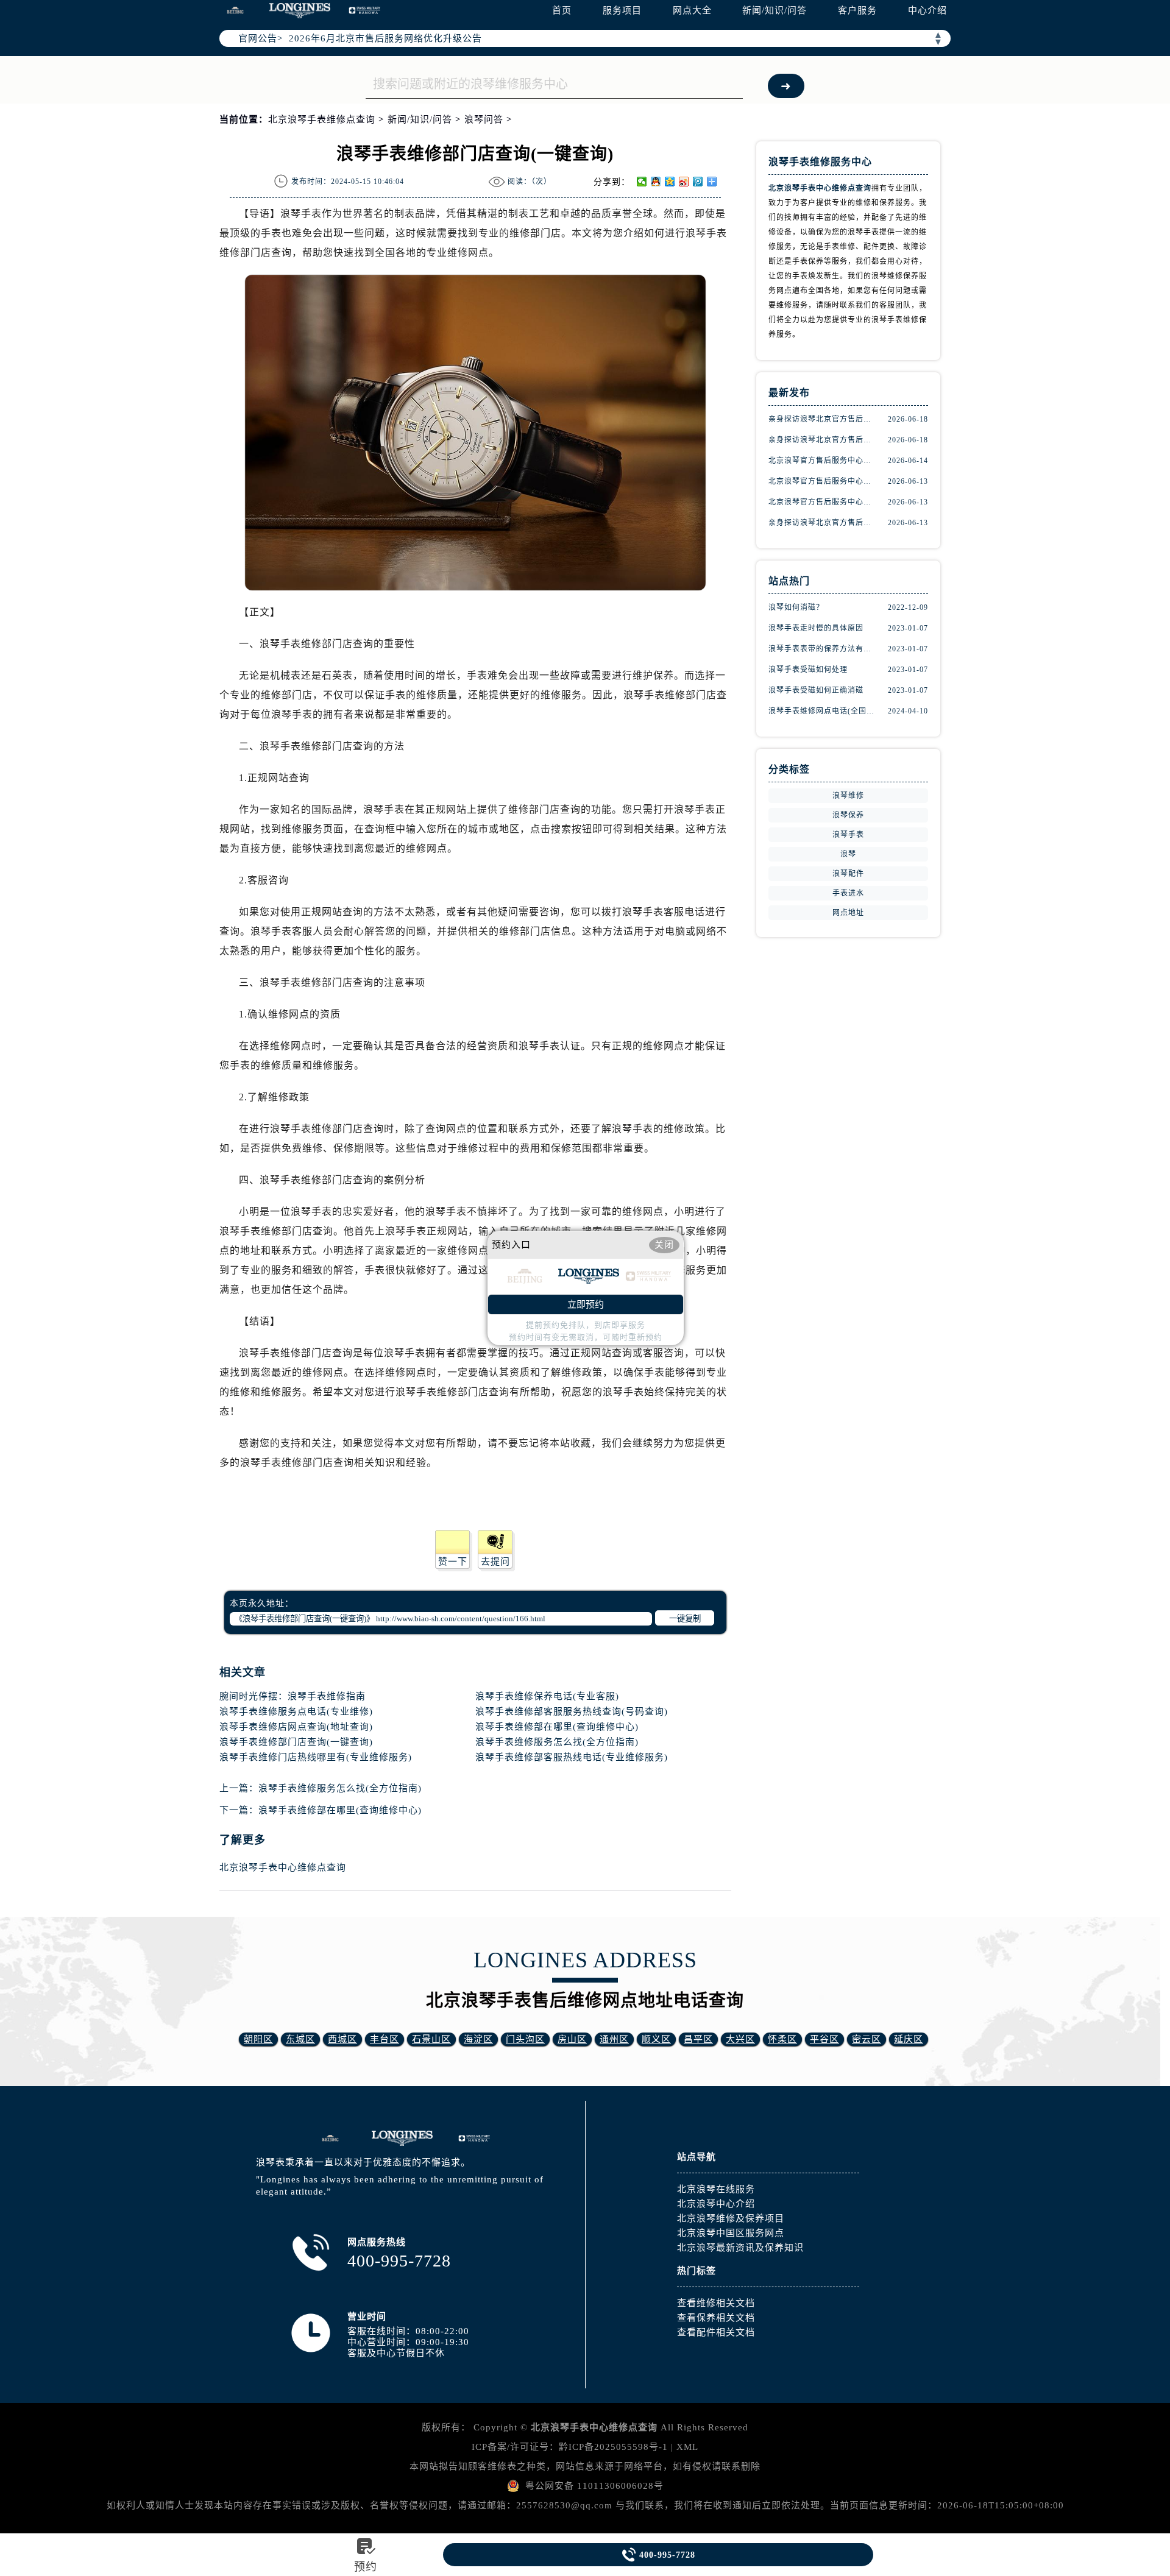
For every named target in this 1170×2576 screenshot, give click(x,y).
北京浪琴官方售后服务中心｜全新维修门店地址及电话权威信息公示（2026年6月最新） (823, 502)
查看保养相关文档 (716, 2318)
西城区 (342, 2039)
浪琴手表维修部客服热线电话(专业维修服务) (572, 1757)
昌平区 (698, 2039)
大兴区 (740, 2039)
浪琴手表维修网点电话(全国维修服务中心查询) (823, 711)
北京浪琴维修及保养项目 (731, 2218)
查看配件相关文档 (716, 2332)
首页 (562, 10)
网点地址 (848, 913)
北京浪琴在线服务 (716, 2189)
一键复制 (685, 1619)
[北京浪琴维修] (474, 2138)
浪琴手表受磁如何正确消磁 (816, 690)
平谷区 (824, 2039)
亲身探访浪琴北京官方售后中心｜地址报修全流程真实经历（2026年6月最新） (823, 523)
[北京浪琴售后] (330, 2138)
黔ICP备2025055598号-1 (613, 2447)
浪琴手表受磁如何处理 (808, 670)
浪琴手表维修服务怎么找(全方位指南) (557, 1742)
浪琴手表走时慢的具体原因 (816, 628)
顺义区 (656, 2039)
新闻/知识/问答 (775, 10)
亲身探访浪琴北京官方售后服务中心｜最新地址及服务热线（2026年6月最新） (823, 419)
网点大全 (692, 10)
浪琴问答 (484, 119)
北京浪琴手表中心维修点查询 (283, 1867)
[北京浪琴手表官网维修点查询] (300, 11)
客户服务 (857, 10)
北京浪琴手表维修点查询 (322, 119)
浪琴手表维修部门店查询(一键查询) (296, 1742)
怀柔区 (782, 2039)
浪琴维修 (848, 796)
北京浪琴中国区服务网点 (731, 2233)
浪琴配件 (848, 874)
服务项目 (622, 10)
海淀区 (478, 2039)
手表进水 (848, 893)
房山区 (572, 2039)
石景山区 (431, 2039)
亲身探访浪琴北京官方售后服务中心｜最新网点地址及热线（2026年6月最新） (823, 440)
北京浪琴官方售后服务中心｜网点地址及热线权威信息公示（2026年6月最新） (823, 481)
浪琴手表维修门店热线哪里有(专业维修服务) (316, 1757)
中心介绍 (927, 10)
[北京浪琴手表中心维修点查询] (402, 2138)
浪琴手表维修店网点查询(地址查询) (296, 1727)
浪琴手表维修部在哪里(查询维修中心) (557, 1727)
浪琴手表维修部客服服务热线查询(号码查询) (572, 1711)
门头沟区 (525, 2039)
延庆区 (909, 2039)
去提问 (495, 1562)
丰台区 (385, 2039)
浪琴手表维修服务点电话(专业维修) (296, 1711)
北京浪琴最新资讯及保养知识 (740, 2248)
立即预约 (586, 1304)
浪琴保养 (848, 815)
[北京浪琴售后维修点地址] (235, 10)
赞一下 (453, 1562)
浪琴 (848, 854)
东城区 (300, 2039)
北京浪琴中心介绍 (716, 2204)
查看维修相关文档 (716, 2303)
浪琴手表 (848, 835)
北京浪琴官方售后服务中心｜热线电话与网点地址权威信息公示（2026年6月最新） (823, 461)
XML (687, 2447)
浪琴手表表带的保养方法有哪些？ (823, 649)
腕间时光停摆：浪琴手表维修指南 (292, 1696)
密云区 (867, 2039)
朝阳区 (258, 2039)
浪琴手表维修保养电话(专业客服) (547, 1696)
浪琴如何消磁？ (796, 607)
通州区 (614, 2039)
